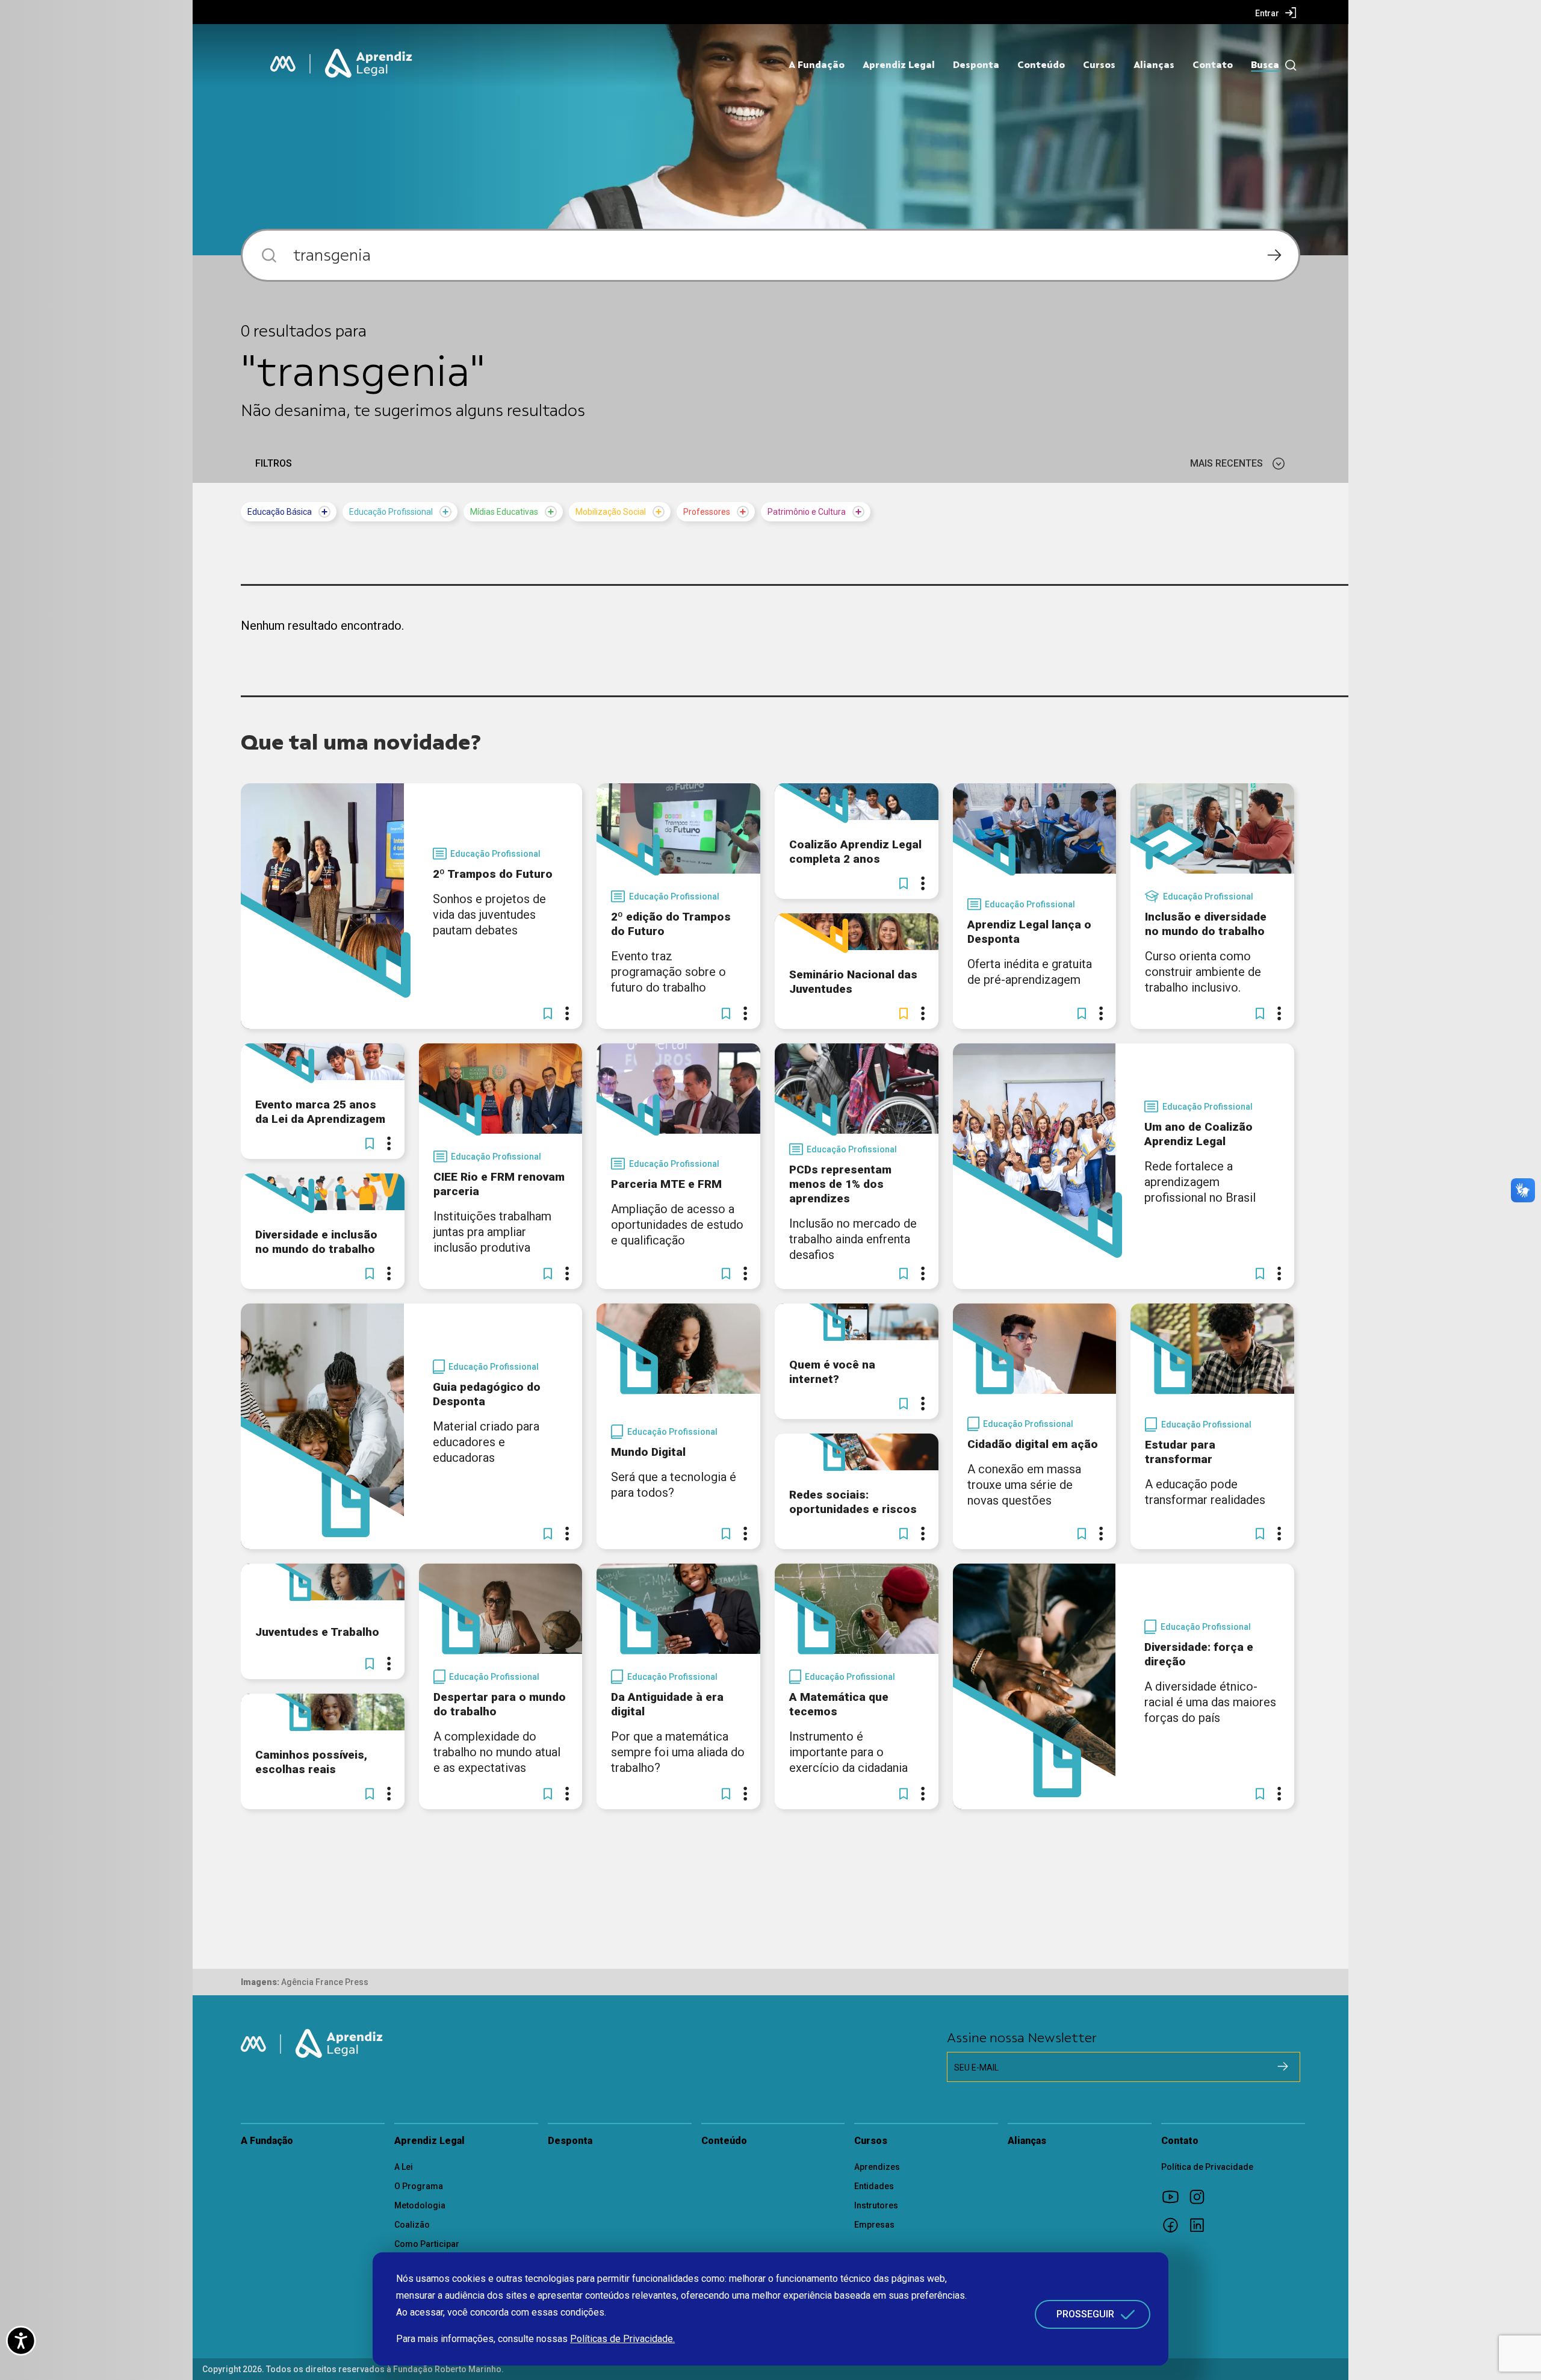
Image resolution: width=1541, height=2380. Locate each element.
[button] (548, 1013)
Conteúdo (1041, 65)
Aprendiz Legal (899, 65)
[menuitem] (1276, 13)
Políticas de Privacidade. (622, 2339)
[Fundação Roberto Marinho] (283, 64)
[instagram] (1201, 2196)
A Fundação (817, 65)
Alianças (1154, 65)
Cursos (1099, 65)
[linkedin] (1201, 2225)
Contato (1213, 65)
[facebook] (1174, 2225)
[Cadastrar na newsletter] (1283, 2066)
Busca (1265, 65)
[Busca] (1288, 65)
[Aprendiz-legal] (370, 64)
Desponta (976, 65)
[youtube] (1174, 2196)
